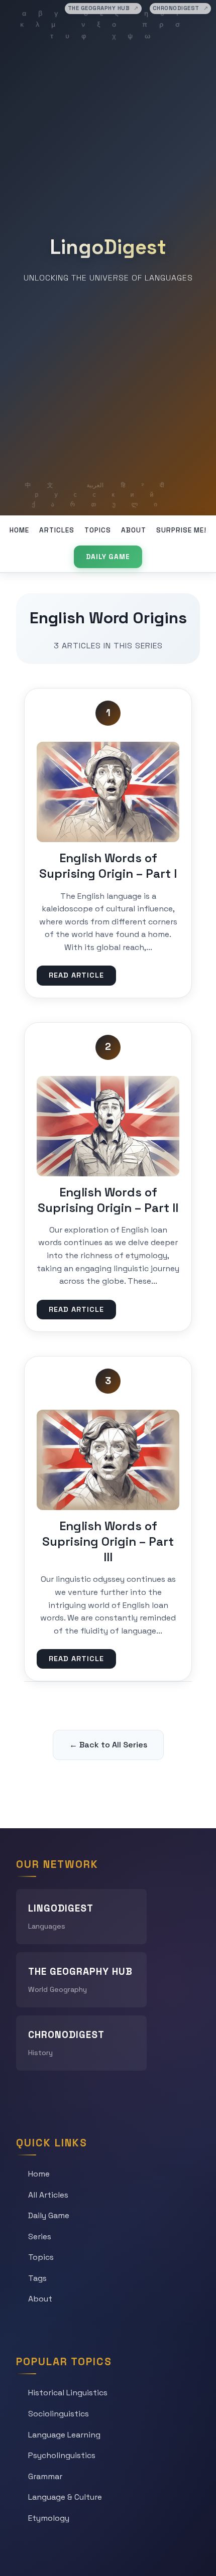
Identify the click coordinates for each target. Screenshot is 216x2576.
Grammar (45, 2476)
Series (40, 2236)
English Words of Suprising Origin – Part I (108, 866)
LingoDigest (108, 247)
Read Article (76, 975)
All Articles (48, 2195)
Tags (37, 2278)
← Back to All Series (108, 1745)
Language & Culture (65, 2497)
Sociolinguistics (59, 2414)
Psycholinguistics (62, 2455)
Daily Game (108, 557)
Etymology (49, 2518)
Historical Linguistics (68, 2393)
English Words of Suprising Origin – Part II (108, 1200)
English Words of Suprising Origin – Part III (108, 1541)
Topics (98, 530)
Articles (57, 530)
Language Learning (64, 2435)
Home (19, 530)
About (134, 530)
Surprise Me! (181, 530)
